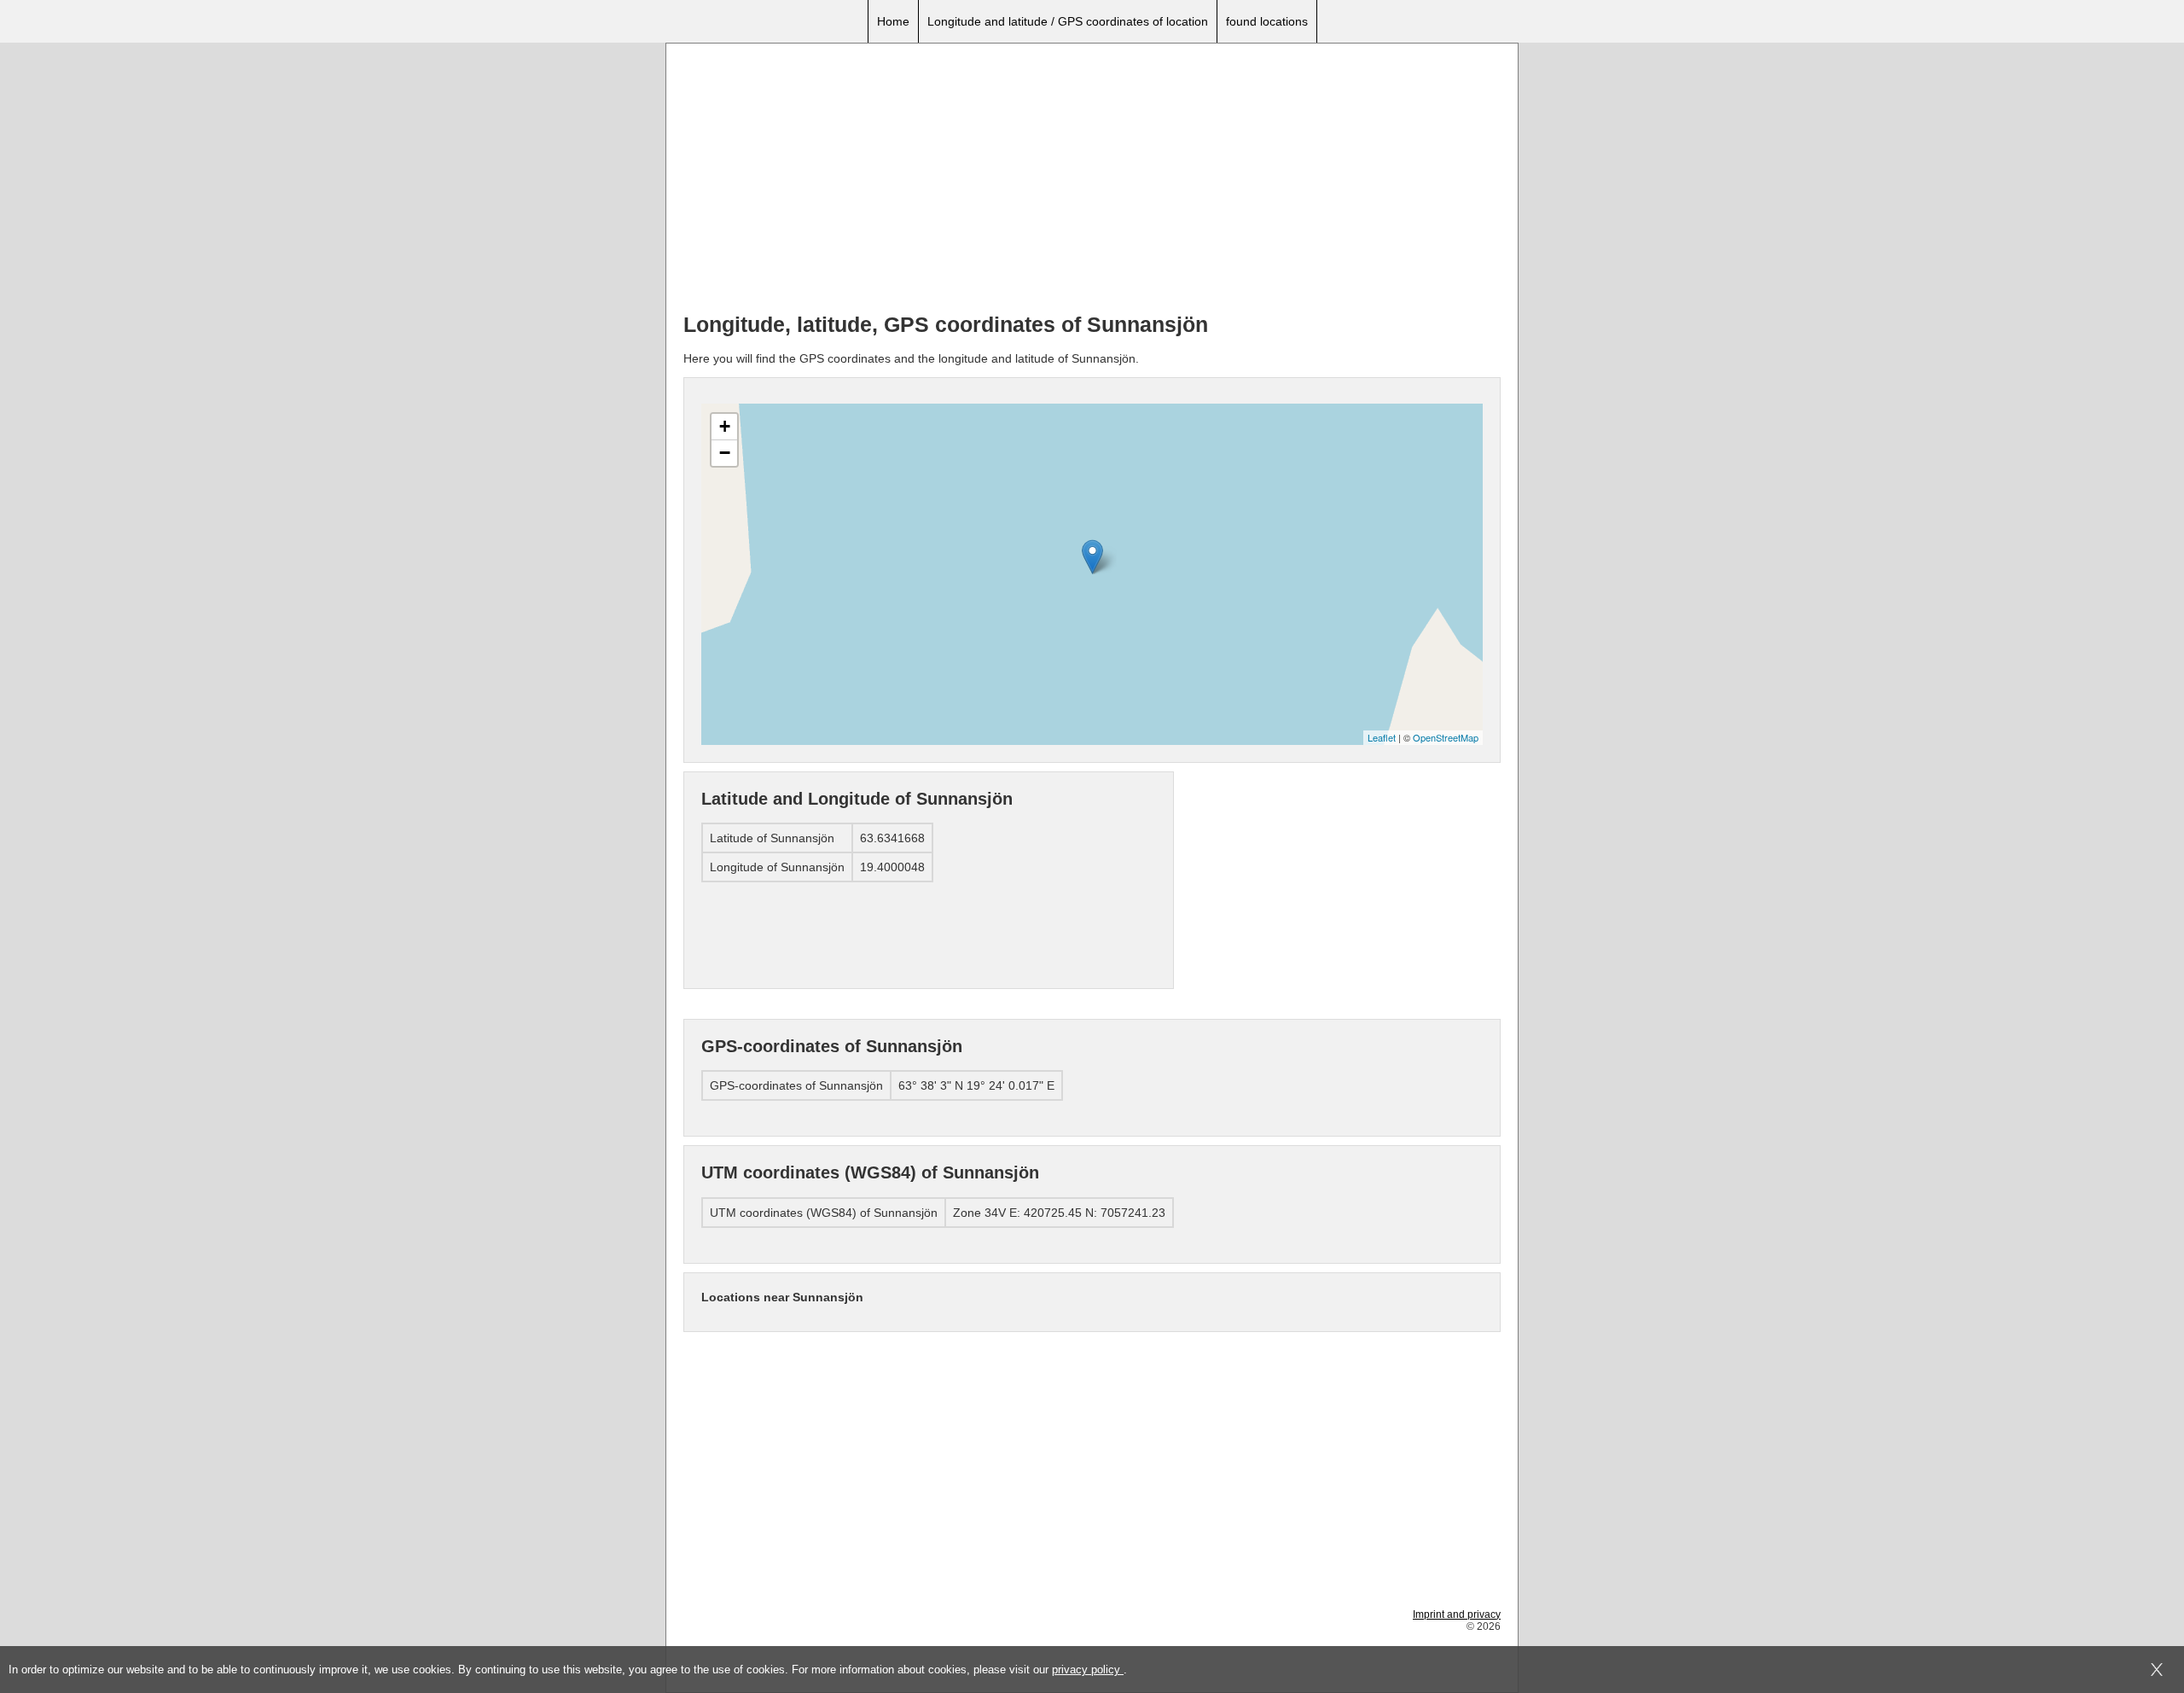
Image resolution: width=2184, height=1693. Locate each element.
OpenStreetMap (1446, 737)
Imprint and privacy (1457, 1614)
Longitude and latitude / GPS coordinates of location (1068, 21)
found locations (1267, 21)
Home (893, 21)
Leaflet (1382, 737)
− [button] (725, 453)
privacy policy (1088, 1670)
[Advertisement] (1092, 180)
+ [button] (725, 426)
